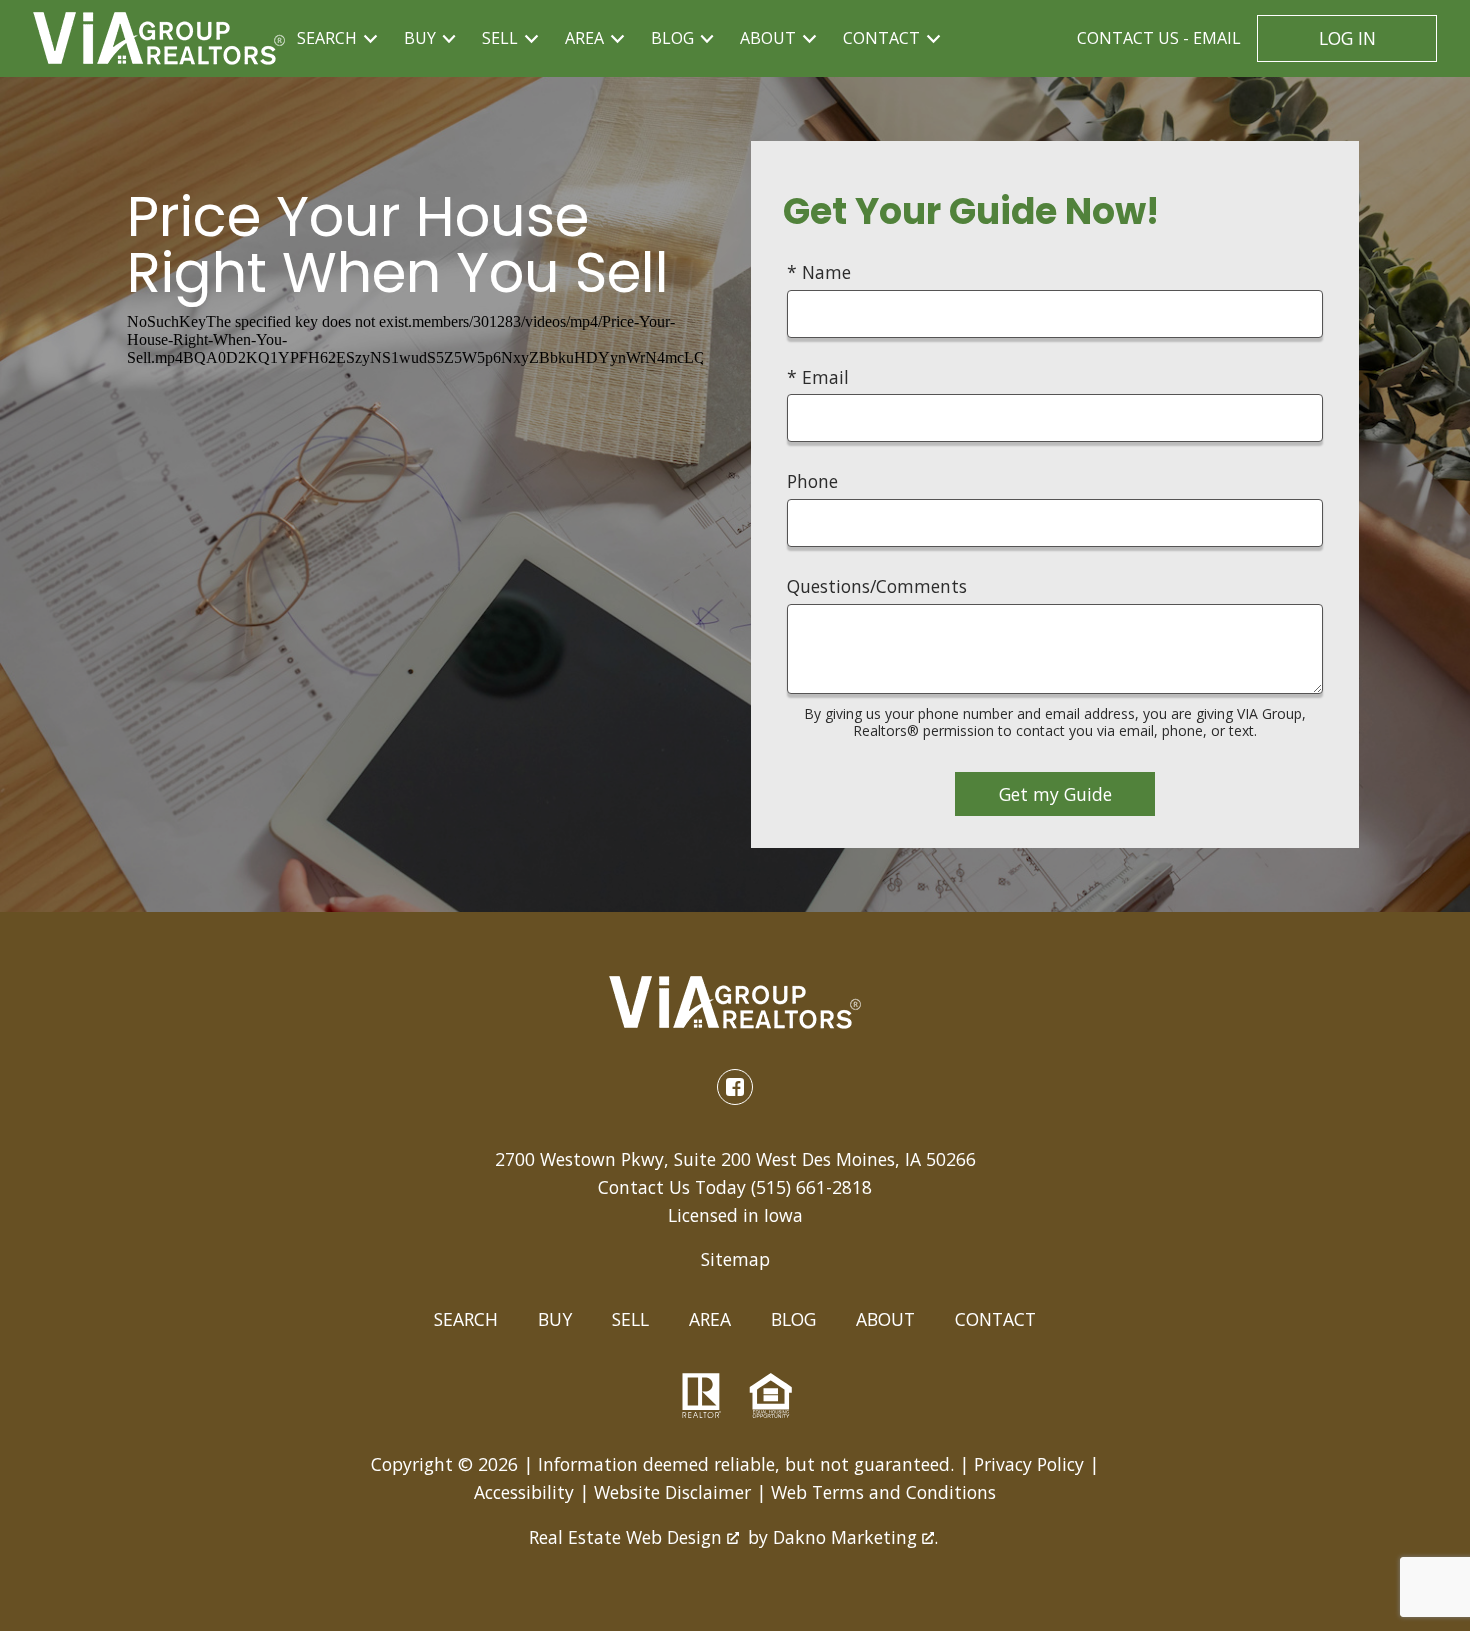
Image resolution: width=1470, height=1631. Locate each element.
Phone (812, 481)
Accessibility (524, 1492)
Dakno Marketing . (855, 1537)
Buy (555, 1319)
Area (710, 1319)
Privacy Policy (1029, 1464)
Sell (630, 1319)
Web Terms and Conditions (883, 1492)
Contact (995, 1319)
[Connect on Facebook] (735, 1087)
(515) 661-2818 (811, 1187)
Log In (1347, 38)
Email (1159, 38)
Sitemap (735, 1259)
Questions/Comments (877, 586)
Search (466, 1319)
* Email (818, 377)
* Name (819, 272)
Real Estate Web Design (628, 1537)
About (885, 1319)
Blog (793, 1319)
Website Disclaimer (672, 1492)
